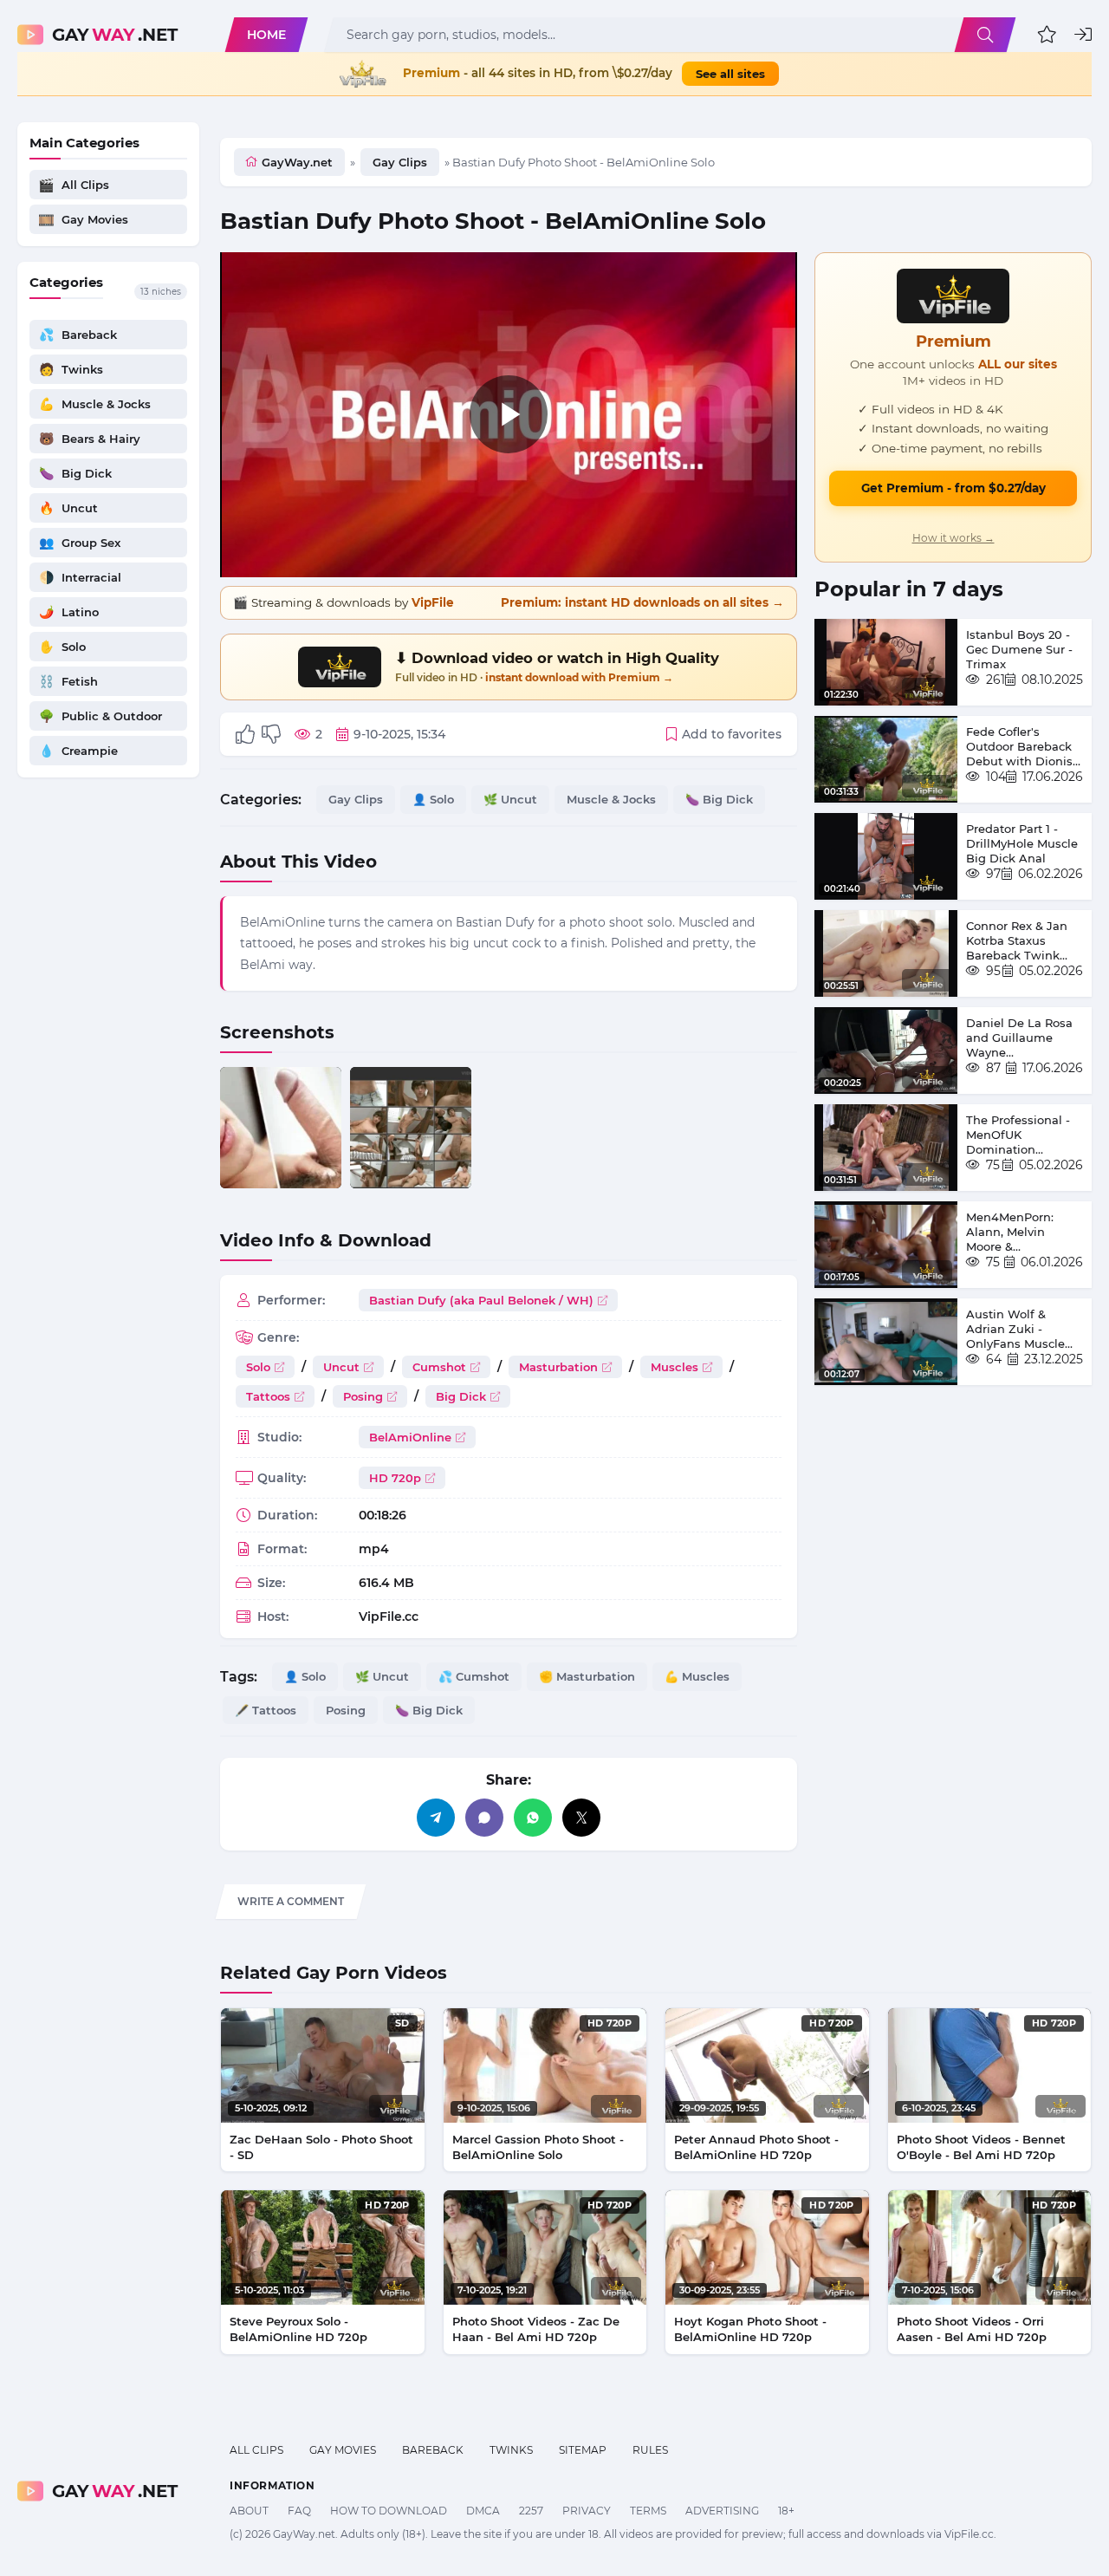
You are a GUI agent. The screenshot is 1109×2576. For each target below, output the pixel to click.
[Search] (985, 35)
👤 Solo (433, 799)
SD (402, 2023)
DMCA (483, 2511)
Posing (363, 1396)
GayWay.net (297, 162)
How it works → (953, 538)
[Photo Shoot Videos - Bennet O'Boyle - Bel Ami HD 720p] (990, 2065)
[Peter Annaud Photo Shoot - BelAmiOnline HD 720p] (767, 2065)
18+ (786, 2511)
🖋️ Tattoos (266, 1710)
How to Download (389, 2511)
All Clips (256, 2450)
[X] (581, 1818)
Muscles (674, 1367)
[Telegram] (436, 1818)
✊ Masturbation (587, 1676)
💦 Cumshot (474, 1676)
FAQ (299, 2511)
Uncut (341, 1367)
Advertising (722, 2511)
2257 (531, 2511)
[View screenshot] (281, 1128)
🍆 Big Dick (719, 799)
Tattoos (268, 1396)
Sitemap (583, 2450)
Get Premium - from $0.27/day (953, 488)
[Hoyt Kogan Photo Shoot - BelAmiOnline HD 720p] (767, 2247)
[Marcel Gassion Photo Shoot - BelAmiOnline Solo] (545, 2065)
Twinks (511, 2450)
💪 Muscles (697, 1676)
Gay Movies (343, 2450)
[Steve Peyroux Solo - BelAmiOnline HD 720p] (323, 2247)
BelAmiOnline (410, 1437)
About (249, 2511)
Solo (258, 1367)
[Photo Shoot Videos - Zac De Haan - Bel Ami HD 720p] (545, 2247)
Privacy (587, 2511)
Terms (648, 2511)
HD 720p (395, 1478)
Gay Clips (400, 162)
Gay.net (115, 35)
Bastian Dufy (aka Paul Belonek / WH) (481, 1300)
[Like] (245, 734)
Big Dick (461, 1396)
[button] (1047, 35)
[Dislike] (271, 734)
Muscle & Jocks (611, 799)
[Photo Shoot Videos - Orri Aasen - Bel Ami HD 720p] (990, 2247)
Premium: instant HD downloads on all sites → (642, 602)
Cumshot (439, 1367)
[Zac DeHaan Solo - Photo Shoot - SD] (323, 2065)
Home (266, 35)
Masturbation (558, 1367)
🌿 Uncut (510, 799)
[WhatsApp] (533, 1818)
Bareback (433, 2450)
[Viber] (484, 1818)
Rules (650, 2450)
